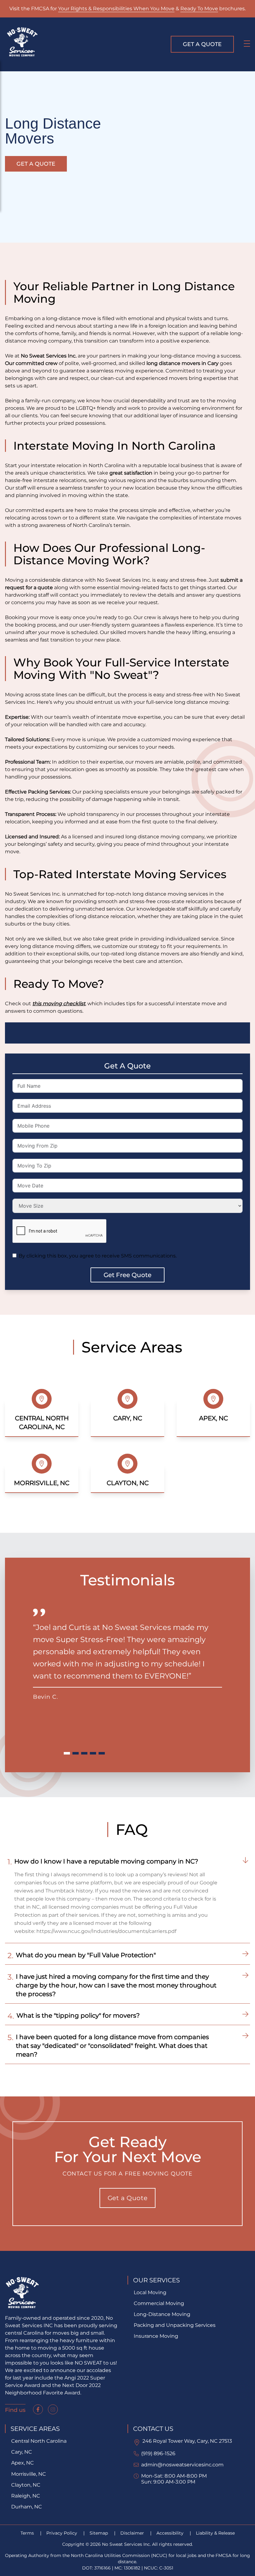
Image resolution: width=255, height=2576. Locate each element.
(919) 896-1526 (158, 2453)
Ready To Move (199, 9)
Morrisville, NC (29, 2474)
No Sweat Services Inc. (49, 356)
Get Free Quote (127, 1275)
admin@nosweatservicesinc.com (182, 2465)
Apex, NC (23, 2463)
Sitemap (99, 2533)
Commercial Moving (159, 2303)
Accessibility (171, 2533)
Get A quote (36, 164)
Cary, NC (22, 2452)
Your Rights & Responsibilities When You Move (116, 9)
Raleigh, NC (26, 2496)
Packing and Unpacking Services (175, 2325)
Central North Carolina (39, 2441)
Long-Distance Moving (162, 2314)
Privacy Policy (62, 2533)
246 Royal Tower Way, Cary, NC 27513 (187, 2441)
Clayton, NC (26, 2485)
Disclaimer (133, 2533)
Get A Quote (202, 44)
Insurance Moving (156, 2336)
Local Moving (150, 2292)
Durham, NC (27, 2507)
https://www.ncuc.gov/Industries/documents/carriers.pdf (106, 1931)
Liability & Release (215, 2533)
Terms (28, 2533)
